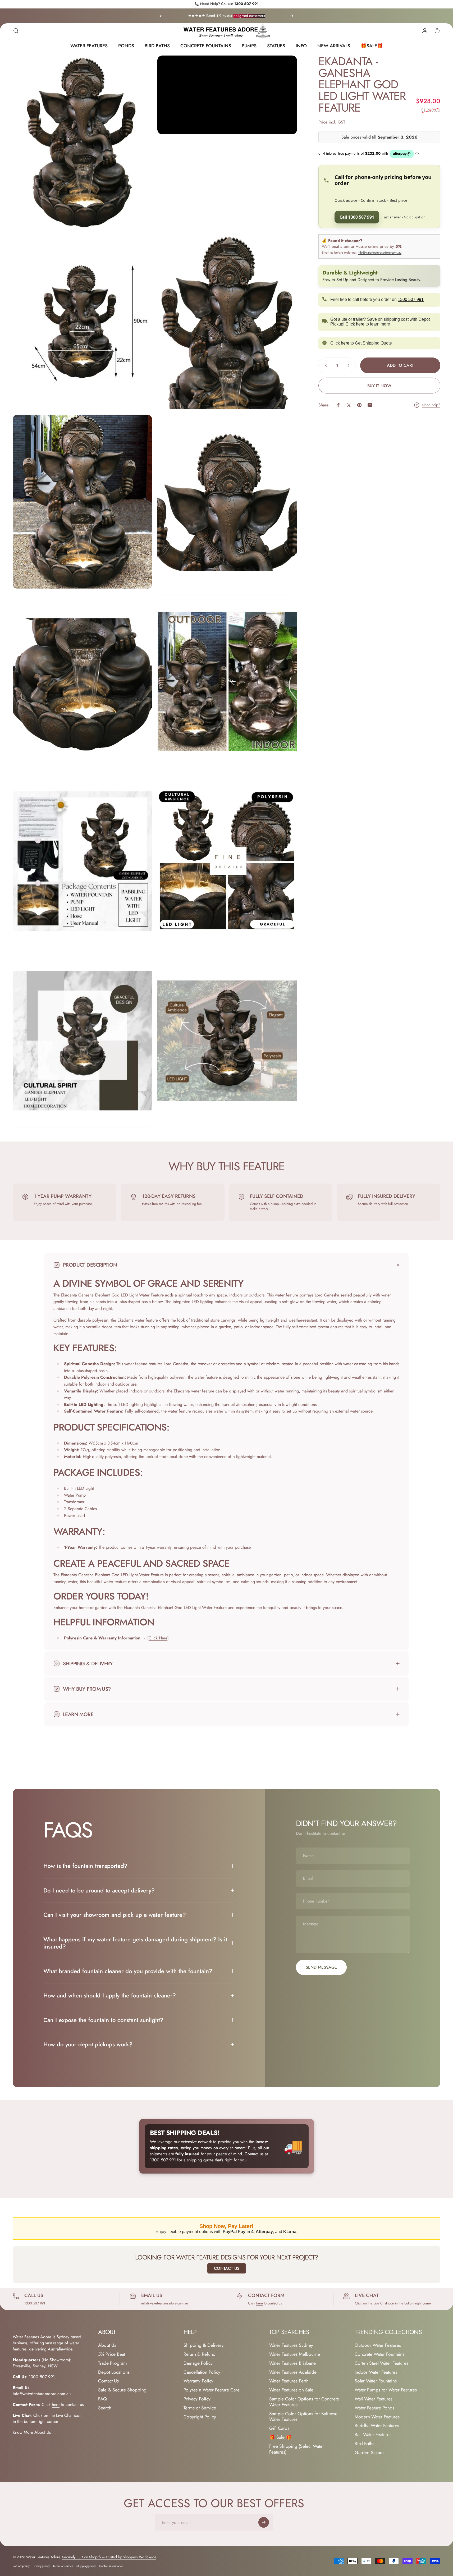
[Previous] (161, 16)
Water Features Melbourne (295, 2354)
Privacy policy (41, 2566)
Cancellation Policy (202, 2372)
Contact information (111, 2566)
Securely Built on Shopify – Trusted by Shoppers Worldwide (109, 2557)
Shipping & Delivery (204, 2345)
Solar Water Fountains (376, 2381)
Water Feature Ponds (374, 2408)
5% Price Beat (112, 2354)
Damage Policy (198, 2363)
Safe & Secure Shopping (122, 2390)
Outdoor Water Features (378, 2345)
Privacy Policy (197, 2399)
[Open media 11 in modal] (82, 1041)
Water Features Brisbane (292, 2363)
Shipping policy (86, 2566)
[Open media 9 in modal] (82, 861)
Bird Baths (364, 2444)
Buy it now (379, 386)
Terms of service (63, 2566)
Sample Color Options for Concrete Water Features (304, 2402)
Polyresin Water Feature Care (212, 2390)
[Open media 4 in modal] (227, 322)
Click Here (158, 1638)
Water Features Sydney (291, 2345)
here (345, 343)
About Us (107, 2345)
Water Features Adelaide (293, 2372)
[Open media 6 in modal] (227, 502)
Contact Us (227, 2268)
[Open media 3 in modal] (82, 322)
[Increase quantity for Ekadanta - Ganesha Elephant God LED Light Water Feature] (350, 365)
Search (105, 2408)
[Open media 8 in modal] (227, 682)
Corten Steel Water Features (381, 2363)
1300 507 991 (246, 4)
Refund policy (21, 2566)
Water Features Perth (289, 2381)
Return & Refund (200, 2354)
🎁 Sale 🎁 (280, 2437)
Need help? (431, 405)
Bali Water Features (373, 2435)
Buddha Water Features (377, 2426)
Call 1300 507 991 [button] (357, 217)
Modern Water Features (377, 2417)
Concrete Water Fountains (379, 2354)
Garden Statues (369, 2453)
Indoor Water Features (376, 2372)
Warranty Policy (198, 2381)
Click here (355, 324)
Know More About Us (32, 2432)
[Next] (291, 16)
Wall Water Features (374, 2399)
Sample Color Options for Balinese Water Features (303, 2417)
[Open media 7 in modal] (82, 682)
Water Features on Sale (291, 2390)
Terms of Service (200, 2408)
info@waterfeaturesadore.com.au (380, 253)
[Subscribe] (264, 2522)
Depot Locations (114, 2372)
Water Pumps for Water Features (386, 2390)
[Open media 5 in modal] (82, 502)
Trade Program (113, 2363)
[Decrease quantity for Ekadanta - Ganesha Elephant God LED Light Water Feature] (325, 365)
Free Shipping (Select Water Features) (297, 2449)
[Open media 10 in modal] (227, 861)
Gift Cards (279, 2428)
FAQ (102, 2399)
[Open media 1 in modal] (82, 143)
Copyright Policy (200, 2417)
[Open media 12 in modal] (227, 1041)
